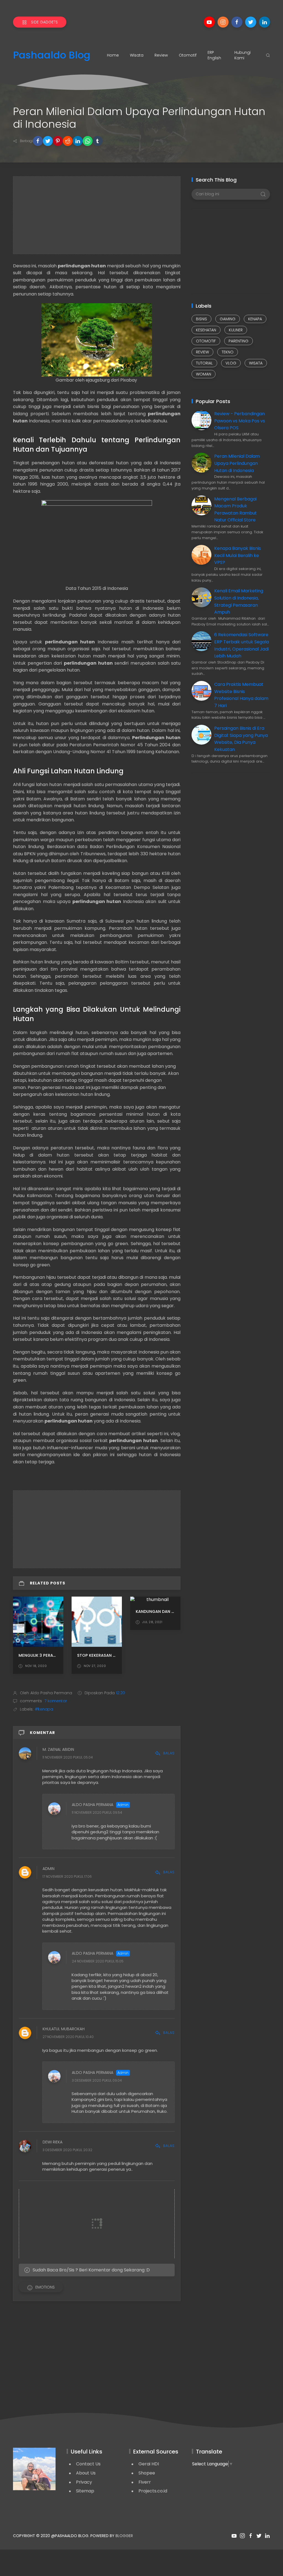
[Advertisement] (97, 215)
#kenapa (44, 1709)
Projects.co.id (153, 2491)
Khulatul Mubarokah (64, 2029)
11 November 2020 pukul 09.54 (97, 1813)
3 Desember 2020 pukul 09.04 (97, 2080)
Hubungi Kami (243, 55)
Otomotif (188, 55)
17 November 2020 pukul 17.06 (67, 1876)
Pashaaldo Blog (52, 55)
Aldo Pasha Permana (93, 1805)
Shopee (147, 2473)
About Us (86, 2473)
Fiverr (145, 2482)
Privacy (84, 2482)
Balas (169, 1753)
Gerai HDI (149, 2464)
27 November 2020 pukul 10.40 (68, 2037)
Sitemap (85, 2491)
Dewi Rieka (53, 2142)
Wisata (137, 55)
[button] (38, 141)
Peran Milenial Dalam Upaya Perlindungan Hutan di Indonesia (237, 463)
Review (161, 55)
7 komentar (55, 1701)
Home (113, 55)
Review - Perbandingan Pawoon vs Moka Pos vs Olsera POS (240, 421)
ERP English (214, 55)
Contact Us (88, 2464)
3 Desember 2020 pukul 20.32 (67, 2150)
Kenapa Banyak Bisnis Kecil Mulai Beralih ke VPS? (238, 555)
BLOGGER (124, 2536)
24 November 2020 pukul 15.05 (98, 1961)
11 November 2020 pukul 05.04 (68, 1758)
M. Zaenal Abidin (58, 1750)
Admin (49, 1869)
